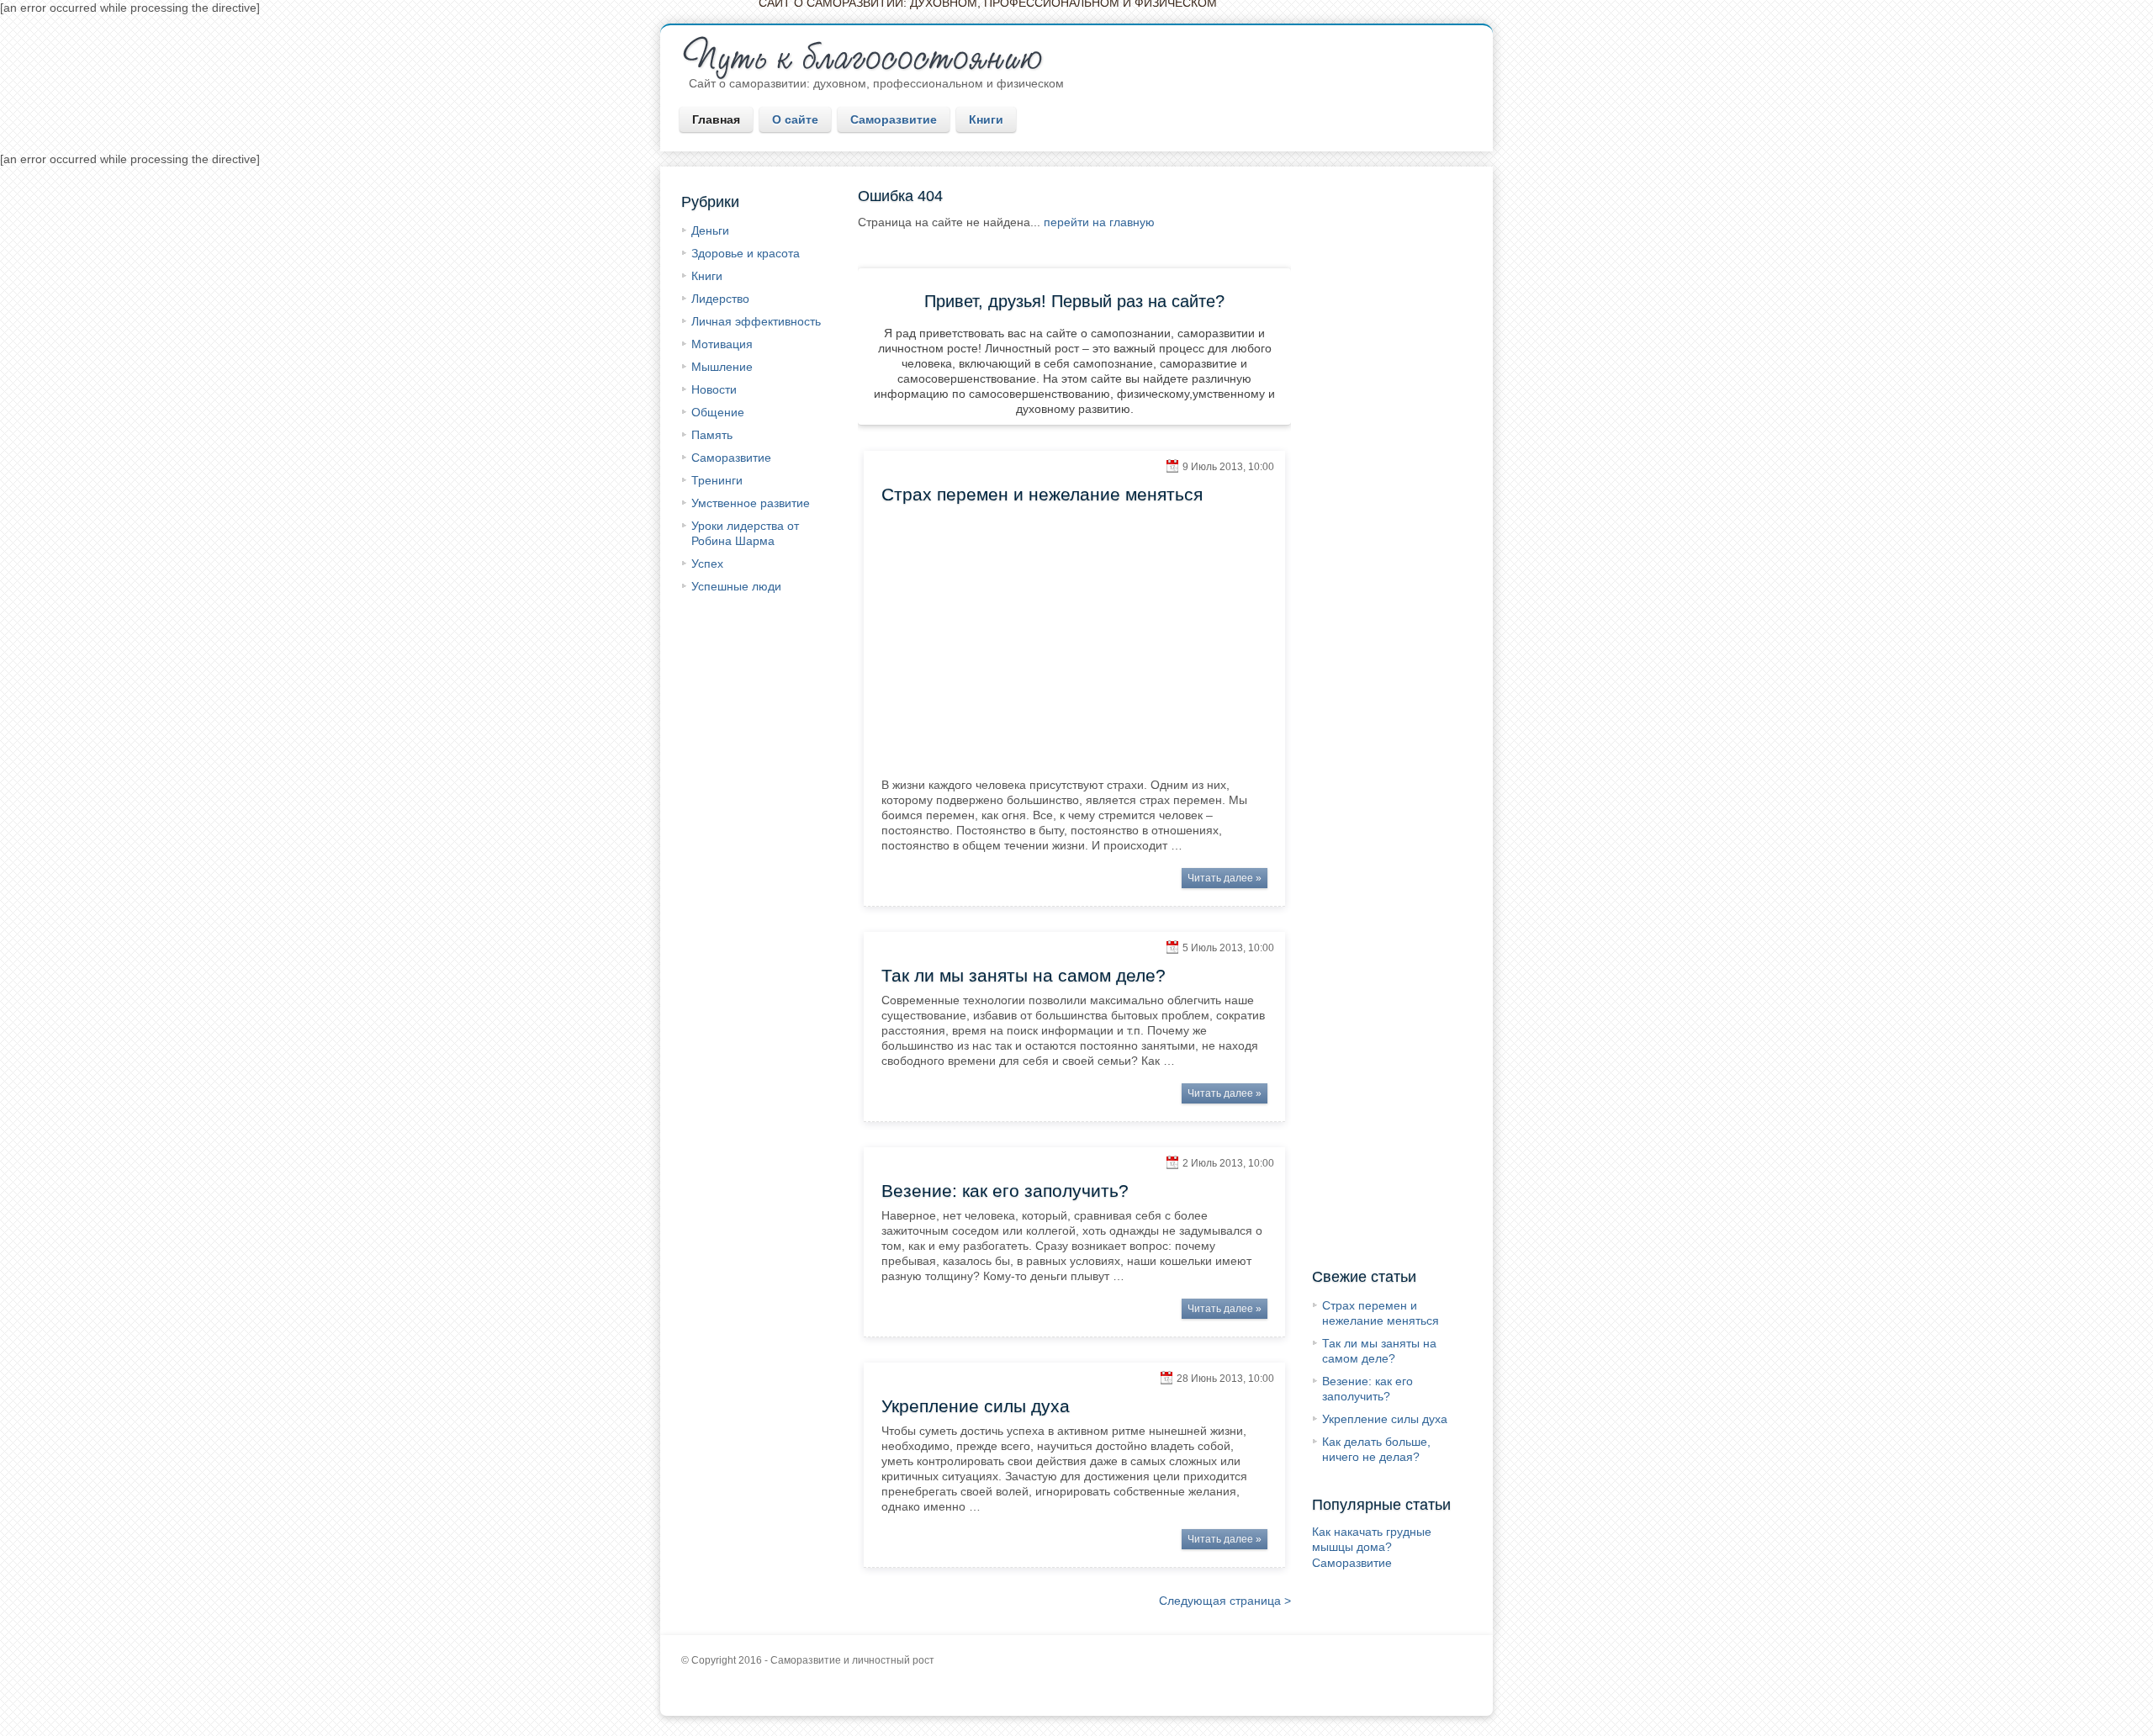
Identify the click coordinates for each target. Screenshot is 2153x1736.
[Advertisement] (1390, 446)
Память (712, 435)
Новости (714, 389)
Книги (986, 119)
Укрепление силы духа (1385, 1419)
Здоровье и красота (746, 253)
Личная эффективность (756, 321)
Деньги (710, 230)
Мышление (722, 367)
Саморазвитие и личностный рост (852, 1660)
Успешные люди (736, 586)
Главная (716, 119)
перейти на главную (1099, 222)
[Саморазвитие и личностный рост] (871, 57)
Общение (718, 412)
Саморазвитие (894, 119)
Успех (707, 564)
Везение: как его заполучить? (1005, 1191)
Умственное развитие (751, 503)
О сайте (795, 119)
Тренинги (717, 480)
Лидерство (720, 299)
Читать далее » (1225, 878)
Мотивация (722, 344)
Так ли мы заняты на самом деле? (1024, 975)
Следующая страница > (1225, 1601)
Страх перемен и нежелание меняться (1042, 494)
